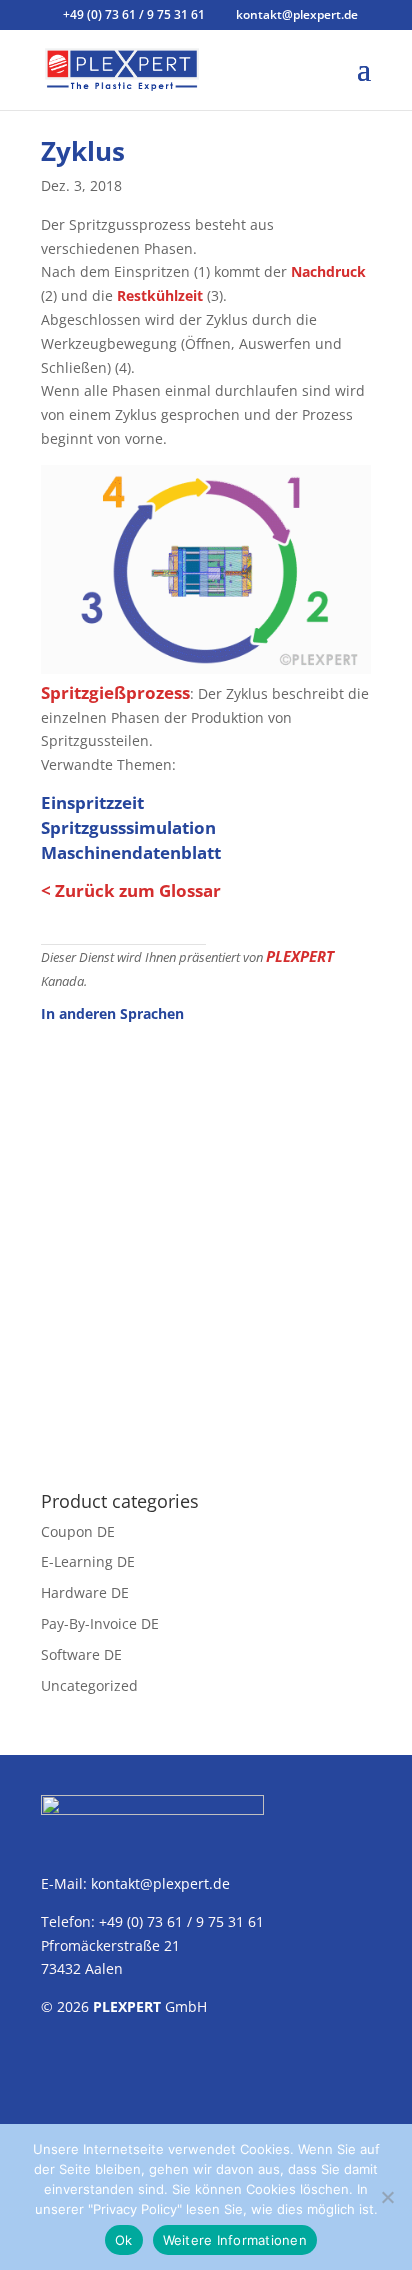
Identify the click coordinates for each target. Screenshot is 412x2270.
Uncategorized (89, 1685)
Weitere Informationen (235, 2240)
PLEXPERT (300, 956)
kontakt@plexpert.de (160, 1883)
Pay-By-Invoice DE (100, 1623)
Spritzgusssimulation (128, 827)
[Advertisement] (206, 1246)
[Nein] (387, 2197)
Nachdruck (328, 271)
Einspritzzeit (92, 802)
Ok (124, 2240)
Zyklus (83, 151)
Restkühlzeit (160, 295)
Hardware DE (85, 1592)
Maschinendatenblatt (131, 852)
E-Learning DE (88, 1561)
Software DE (81, 1654)
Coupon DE (78, 1531)
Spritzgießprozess (115, 692)
